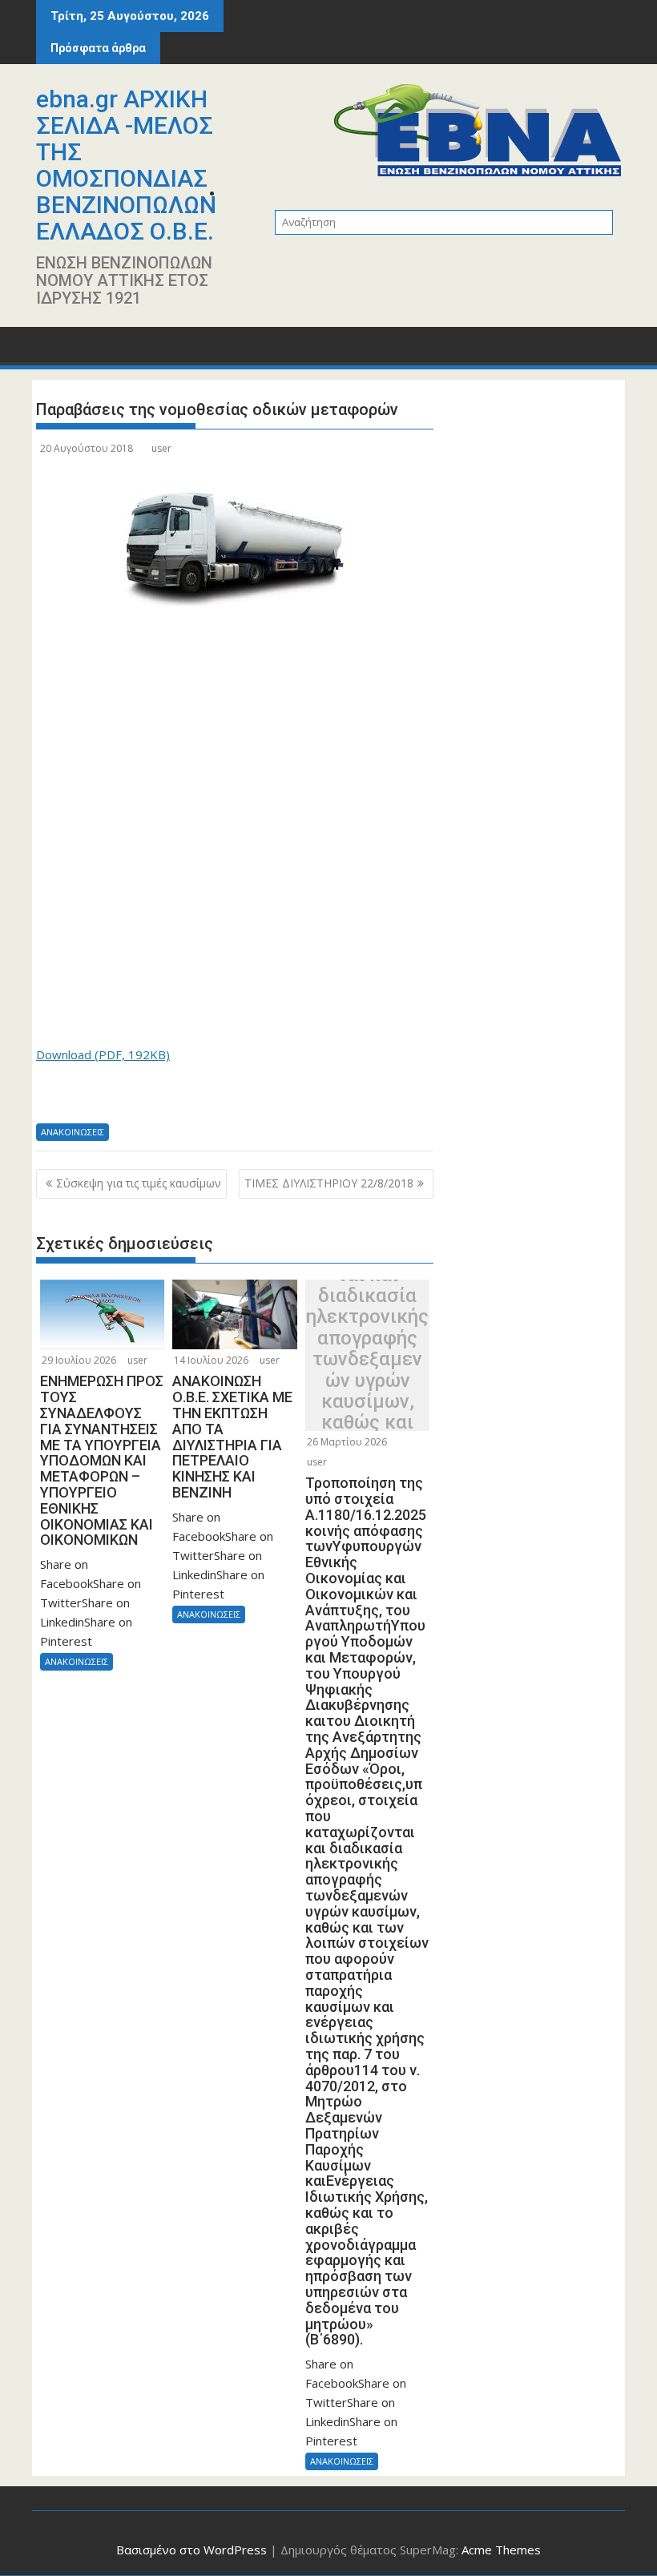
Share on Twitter (94, 1099)
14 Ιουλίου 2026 (211, 1360)
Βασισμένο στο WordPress (191, 2550)
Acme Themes (501, 2550)
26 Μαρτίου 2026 (347, 1442)
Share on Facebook (54, 1099)
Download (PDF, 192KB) (103, 1054)
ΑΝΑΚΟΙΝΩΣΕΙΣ (73, 1132)
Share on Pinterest (174, 1099)
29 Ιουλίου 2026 (79, 1360)
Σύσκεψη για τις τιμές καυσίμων (139, 1183)
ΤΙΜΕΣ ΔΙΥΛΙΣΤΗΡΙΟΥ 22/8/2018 (329, 1183)
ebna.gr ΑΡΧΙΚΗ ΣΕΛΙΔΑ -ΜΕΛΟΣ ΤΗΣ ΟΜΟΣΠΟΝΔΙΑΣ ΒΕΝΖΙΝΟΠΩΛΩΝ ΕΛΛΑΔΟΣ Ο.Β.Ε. (126, 165)
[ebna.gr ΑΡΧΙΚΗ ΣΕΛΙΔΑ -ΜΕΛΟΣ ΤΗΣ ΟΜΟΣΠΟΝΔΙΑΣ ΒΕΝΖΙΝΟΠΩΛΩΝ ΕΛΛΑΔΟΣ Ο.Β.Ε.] (52, 350)
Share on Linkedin (134, 1099)
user (161, 448)
